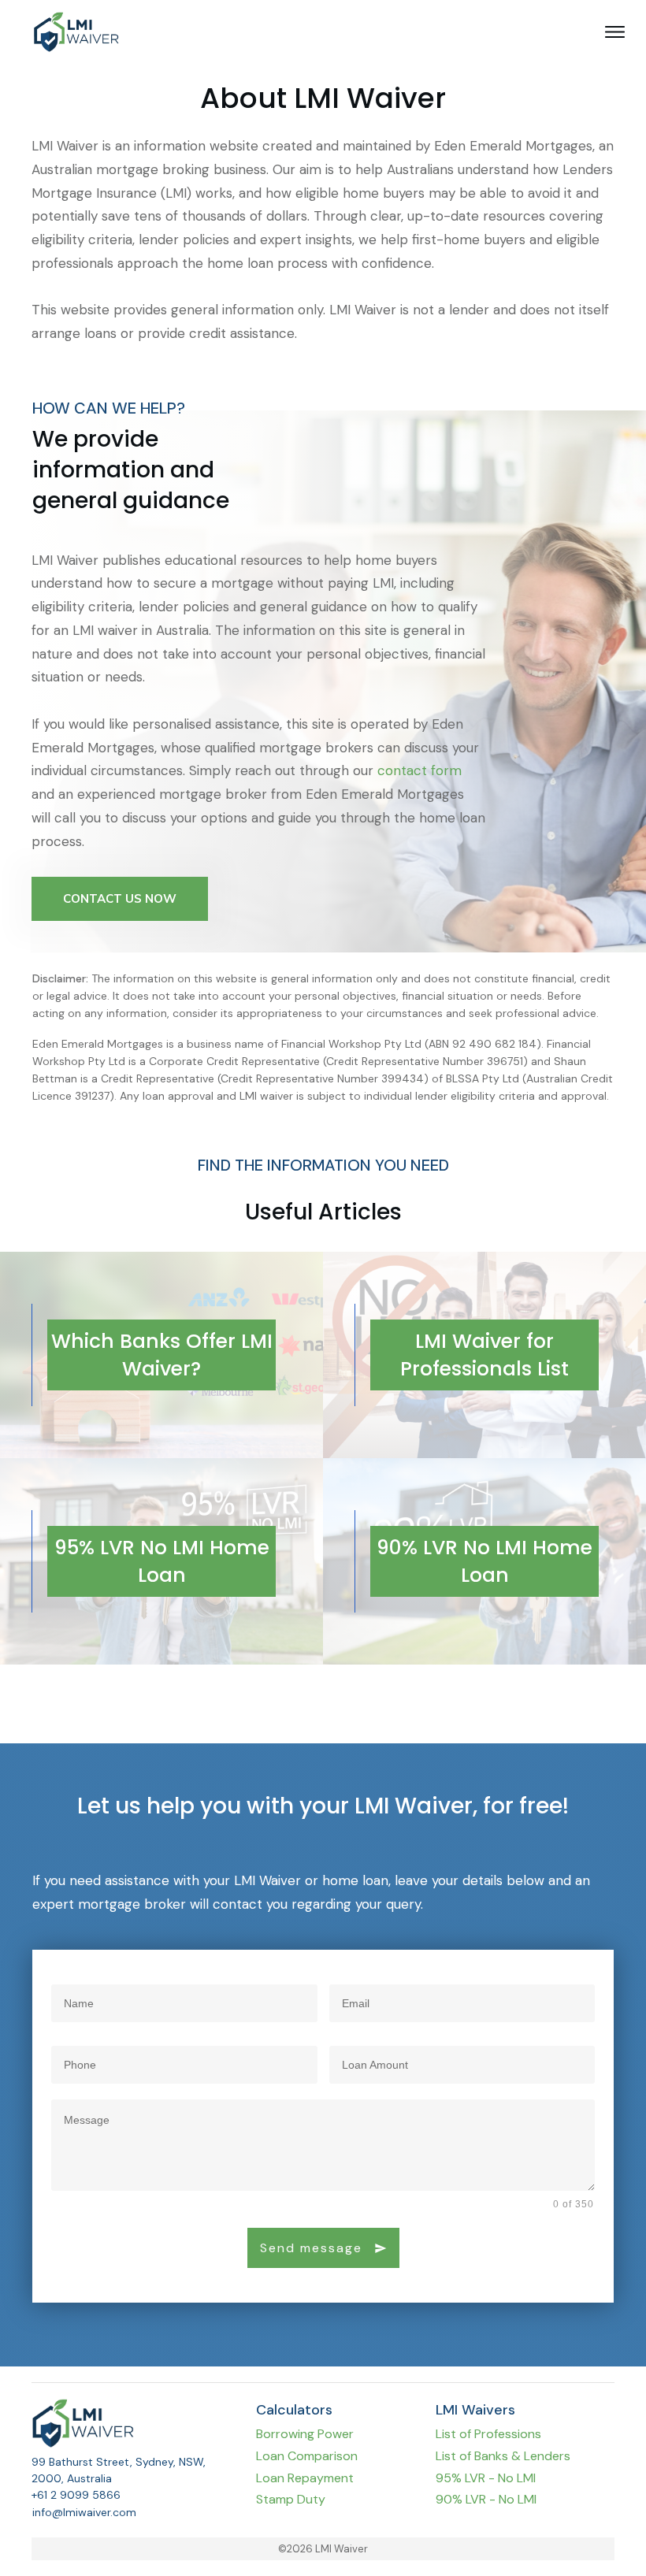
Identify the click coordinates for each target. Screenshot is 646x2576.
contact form (420, 770)
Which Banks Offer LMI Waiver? (162, 1355)
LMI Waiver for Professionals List (484, 1355)
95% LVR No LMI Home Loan (162, 1561)
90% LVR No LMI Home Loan (484, 1561)
